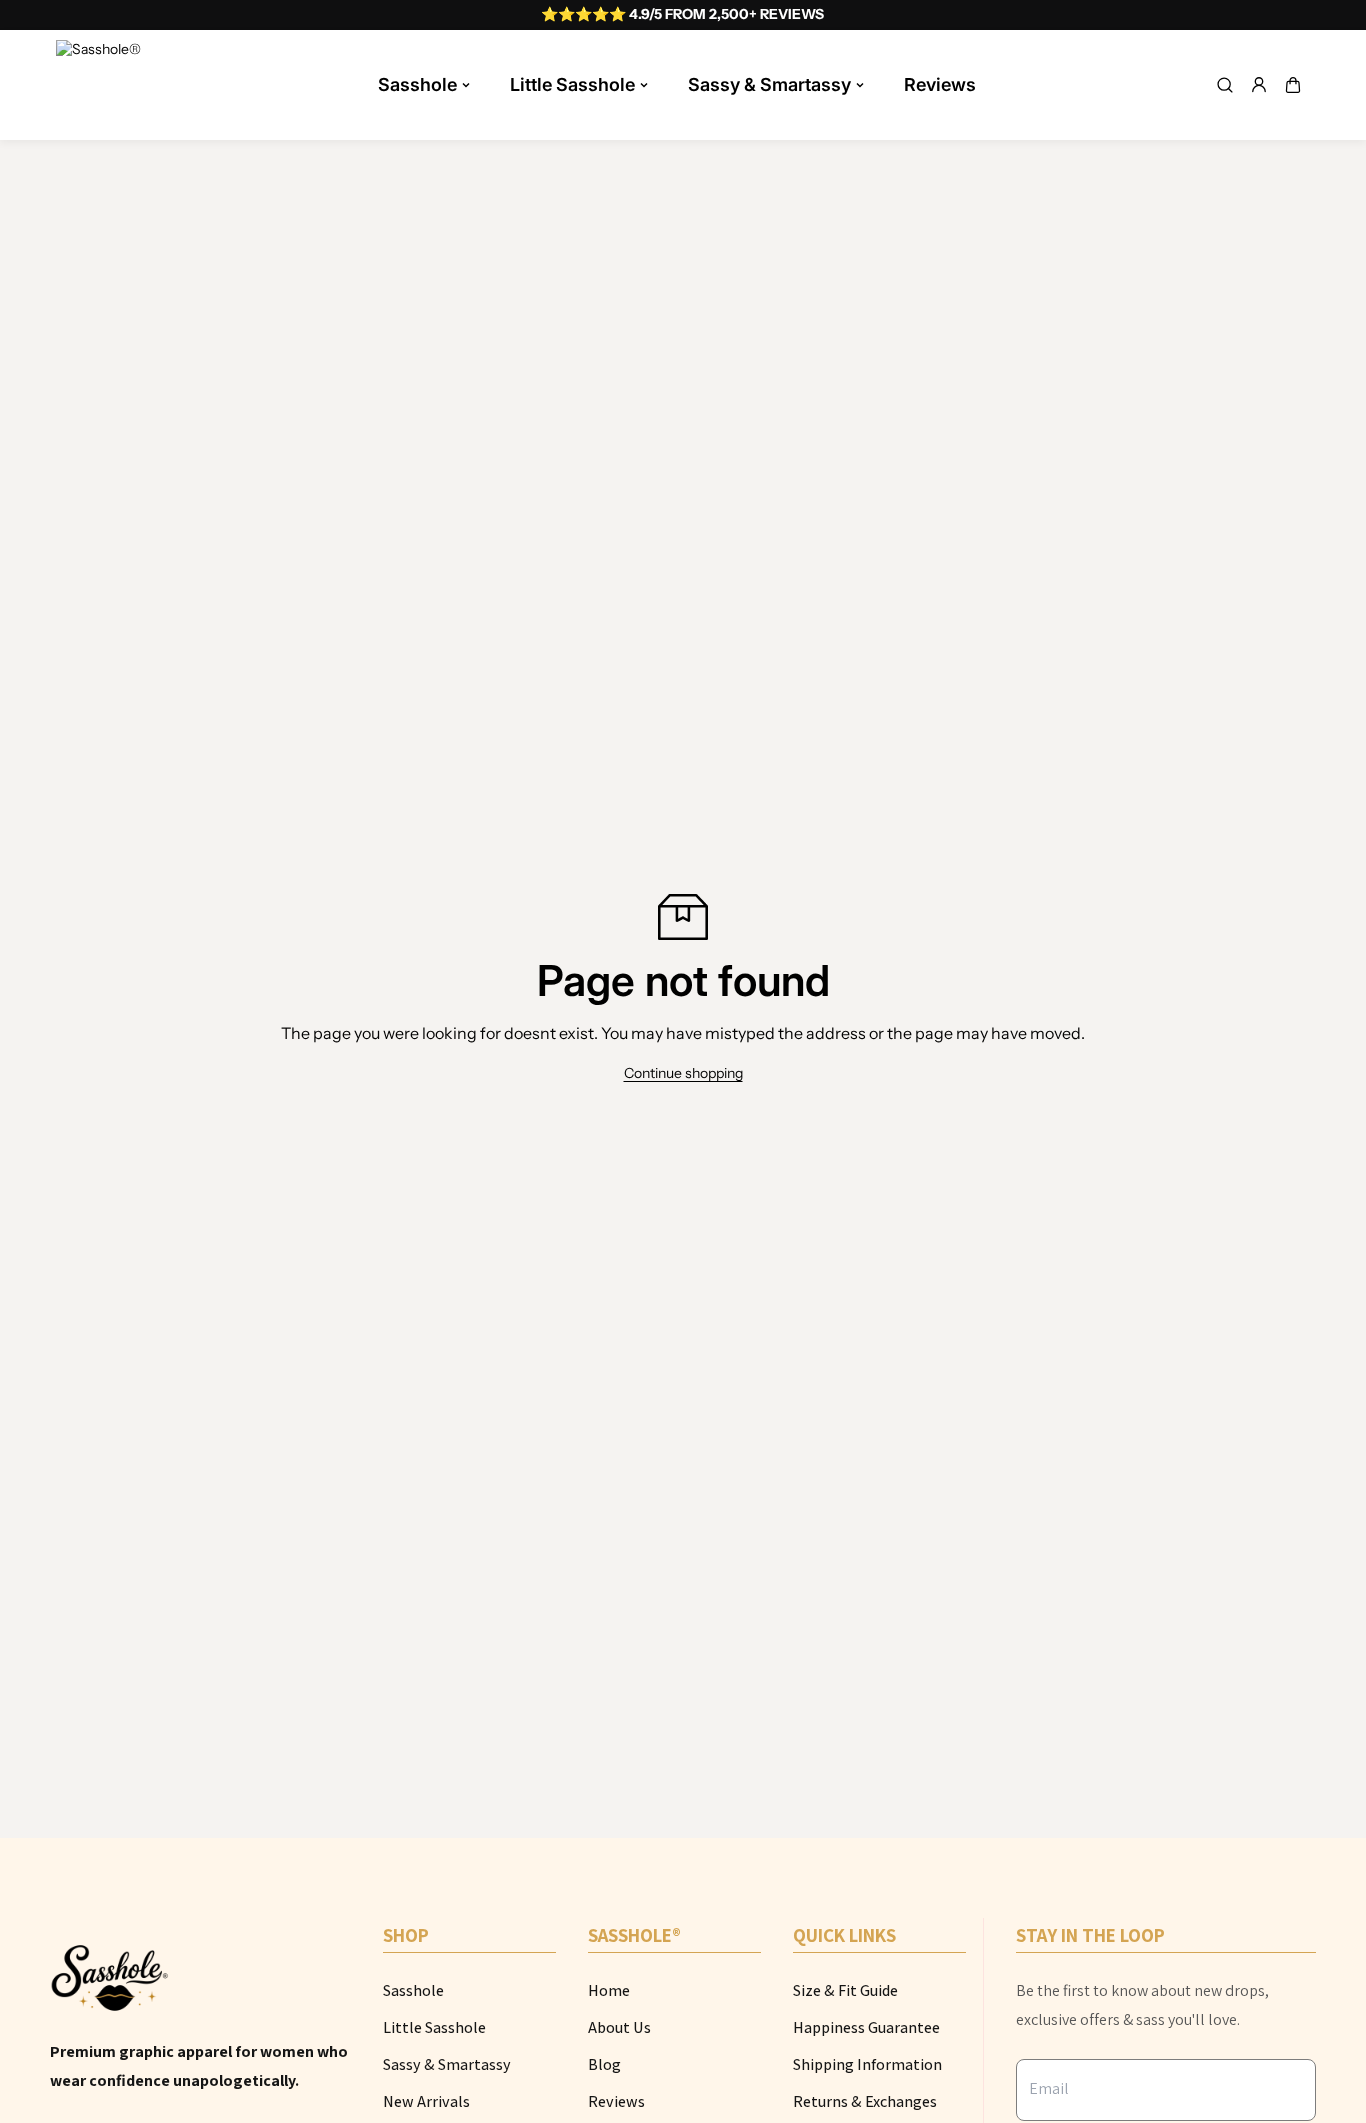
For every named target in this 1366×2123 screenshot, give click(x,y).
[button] (1293, 85)
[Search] (1225, 85)
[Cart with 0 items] (1293, 85)
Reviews (940, 84)
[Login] (1259, 85)
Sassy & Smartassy (769, 84)
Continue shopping (683, 1073)
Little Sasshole (572, 84)
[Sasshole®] (101, 85)
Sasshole (417, 84)
